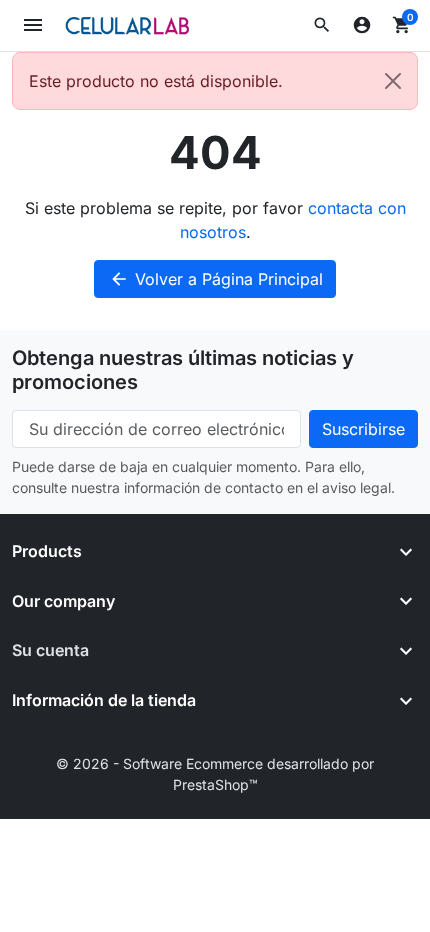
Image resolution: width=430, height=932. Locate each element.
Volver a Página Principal (216, 279)
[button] (322, 25)
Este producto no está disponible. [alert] (156, 81)
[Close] (393, 81)
